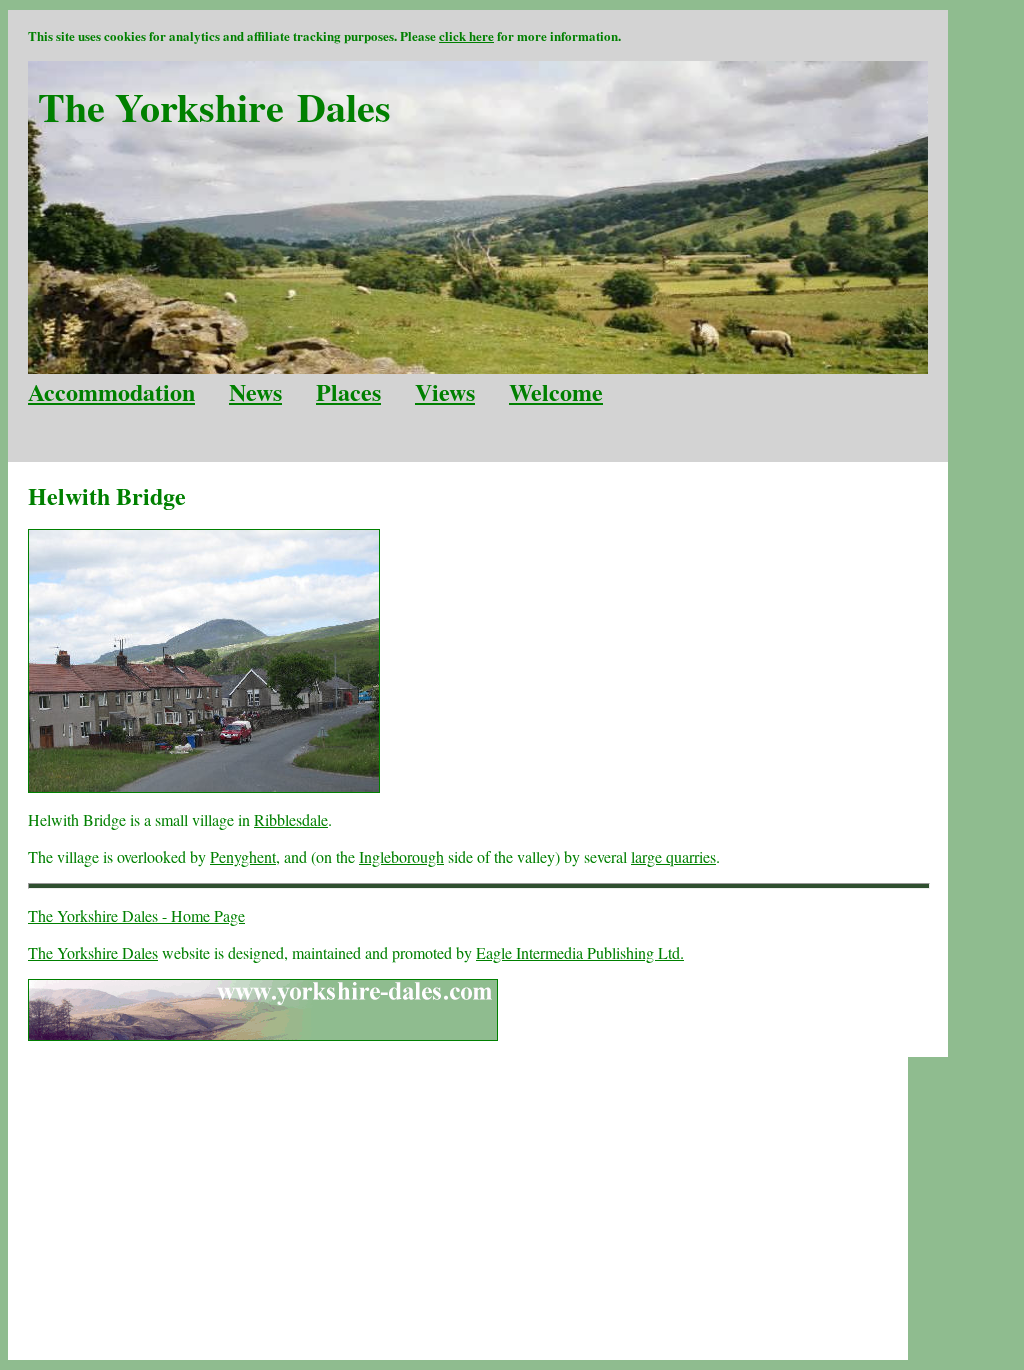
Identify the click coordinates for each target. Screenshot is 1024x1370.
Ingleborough (401, 856)
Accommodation (111, 391)
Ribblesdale (291, 819)
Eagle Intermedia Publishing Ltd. (580, 952)
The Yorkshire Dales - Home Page (136, 915)
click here (466, 35)
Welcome (556, 391)
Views (445, 391)
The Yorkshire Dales (93, 952)
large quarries (673, 856)
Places (348, 391)
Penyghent (243, 856)
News (255, 391)
